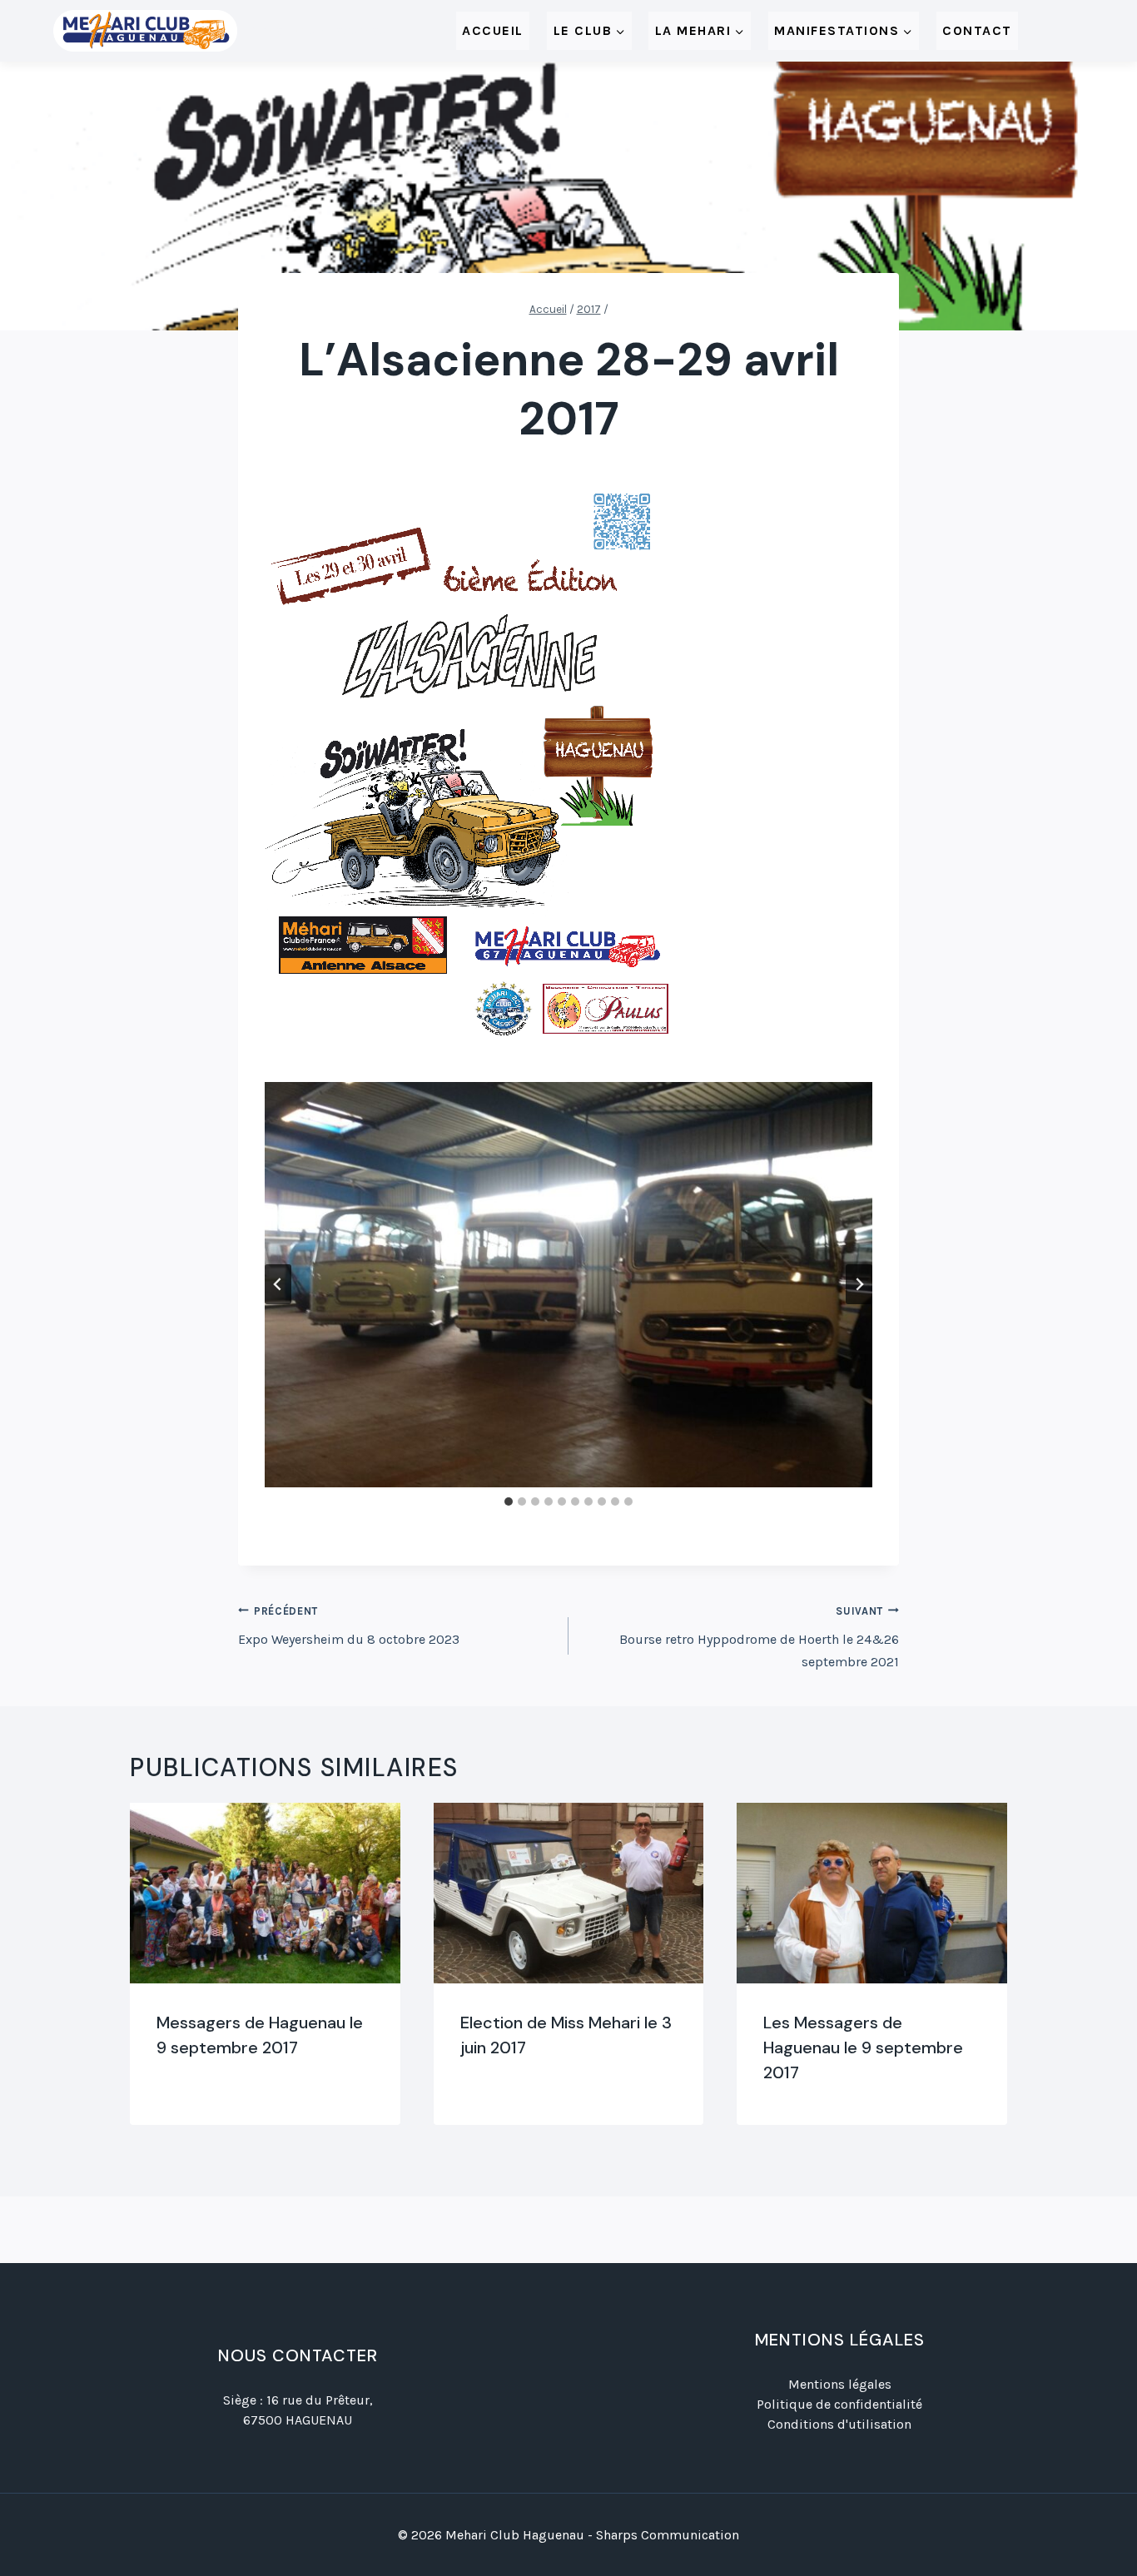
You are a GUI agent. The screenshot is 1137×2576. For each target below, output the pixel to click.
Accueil (493, 30)
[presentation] (265, 1893)
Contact (977, 30)
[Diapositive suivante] (859, 1284)
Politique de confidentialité (839, 2404)
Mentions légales (840, 2384)
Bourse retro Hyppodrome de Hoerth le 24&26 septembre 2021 (759, 1637)
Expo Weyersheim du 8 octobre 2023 (349, 1626)
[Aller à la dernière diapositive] (278, 1284)
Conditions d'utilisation (839, 2424)
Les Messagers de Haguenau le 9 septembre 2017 (863, 2047)
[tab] (509, 1501)
